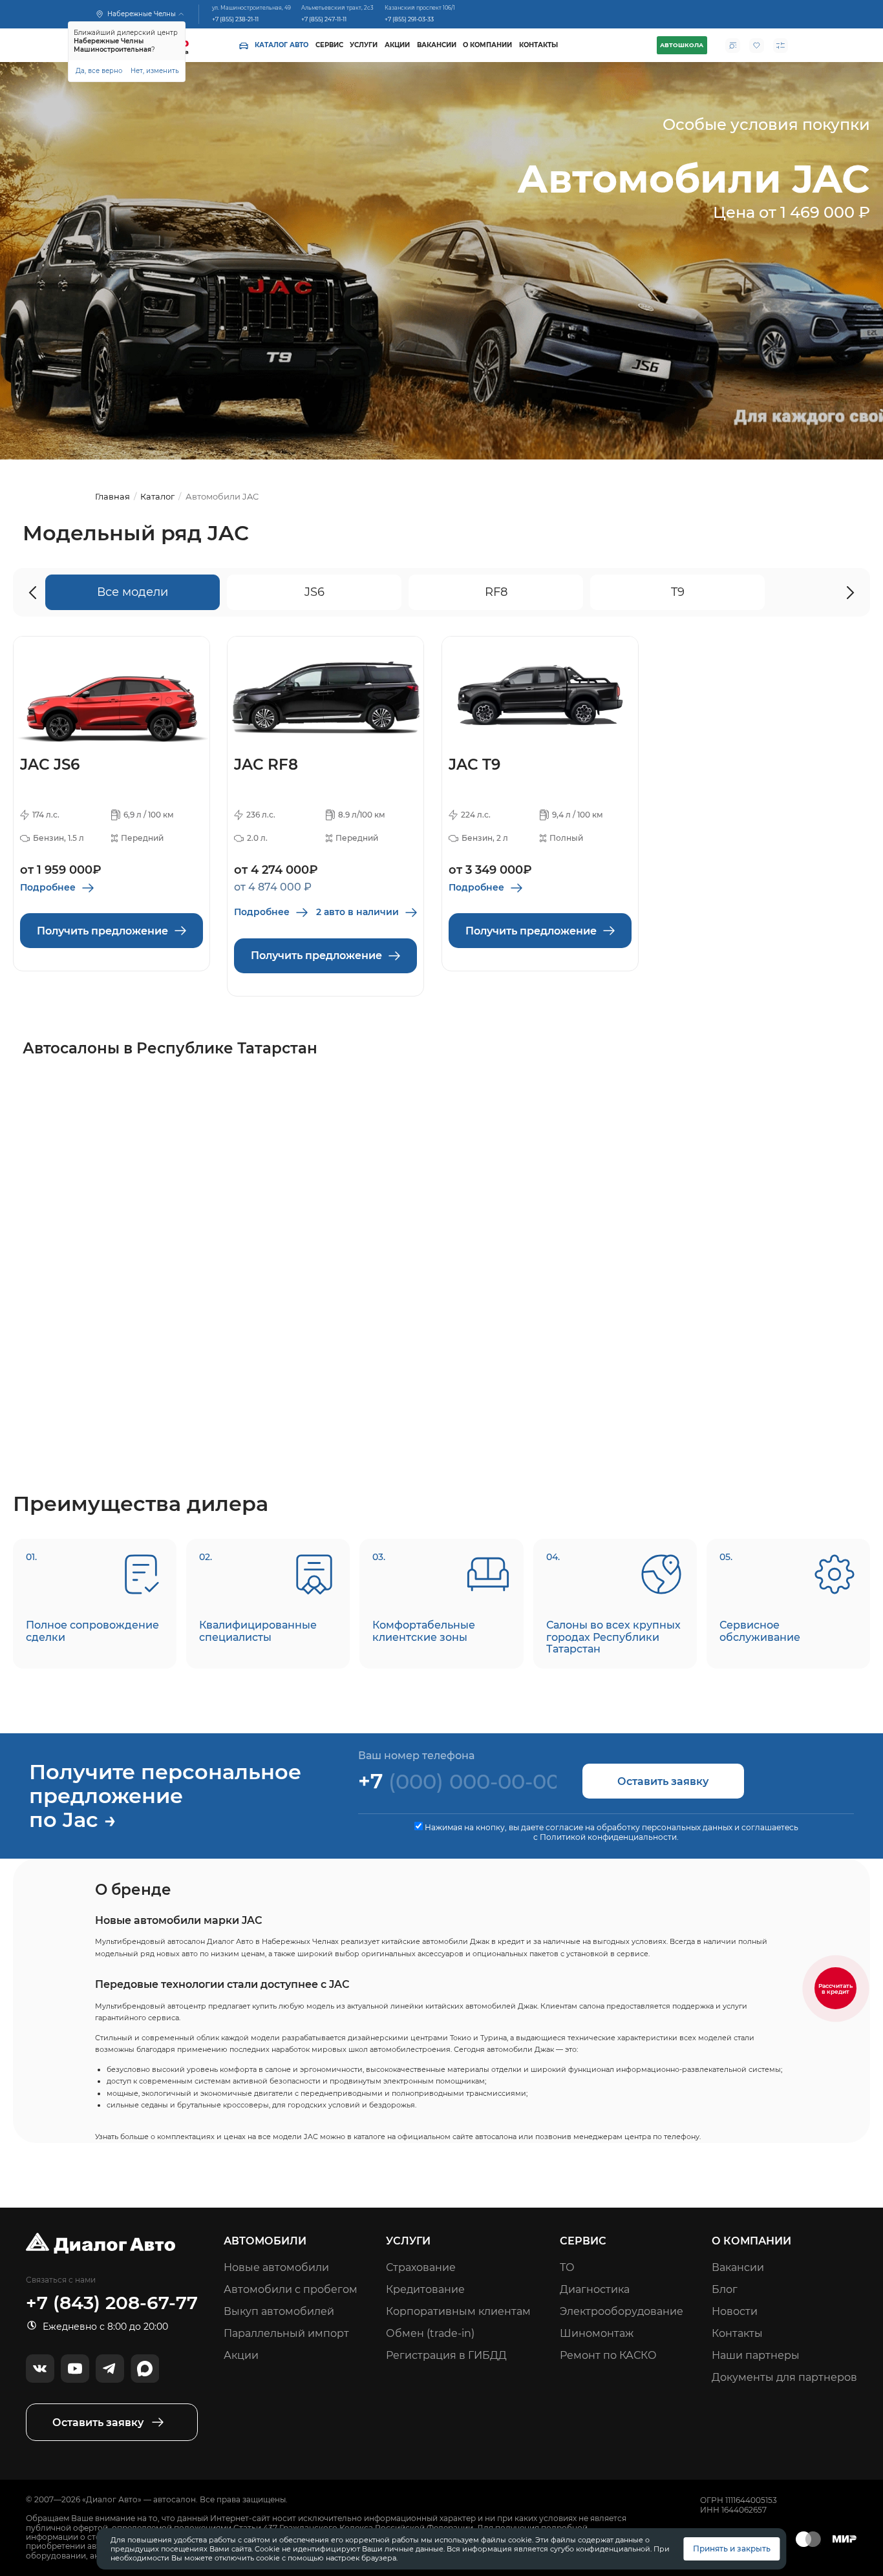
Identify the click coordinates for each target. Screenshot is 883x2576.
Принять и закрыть (732, 2549)
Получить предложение (102, 931)
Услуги (364, 45)
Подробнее (48, 887)
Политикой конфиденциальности (608, 1837)
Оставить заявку (663, 1781)
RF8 (496, 592)
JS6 (314, 592)
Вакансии (437, 45)
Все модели (133, 592)
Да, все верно (99, 70)
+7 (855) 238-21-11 (235, 18)
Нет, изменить (155, 70)
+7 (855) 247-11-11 (324, 18)
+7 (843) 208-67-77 (112, 2303)
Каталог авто (282, 45)
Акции (397, 45)
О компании (487, 45)
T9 (678, 592)
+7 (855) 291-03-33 (409, 18)
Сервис (329, 45)
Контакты (538, 45)
